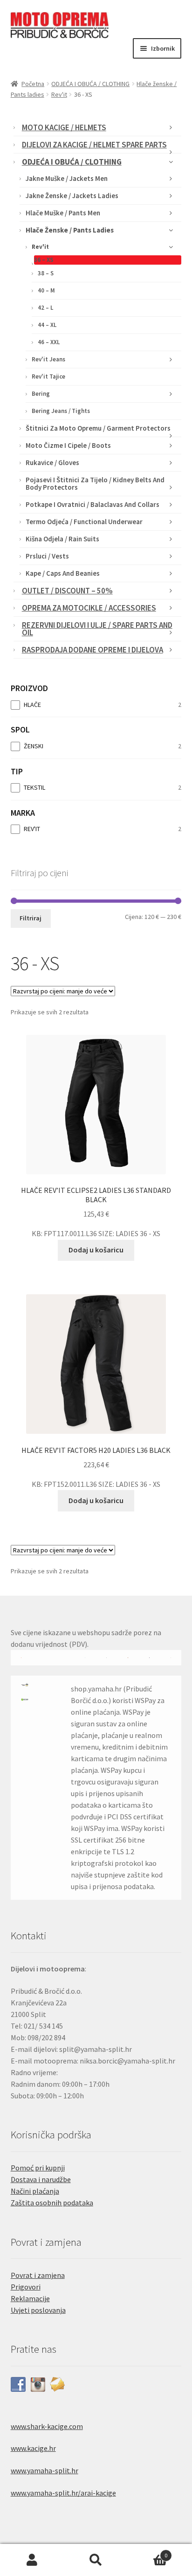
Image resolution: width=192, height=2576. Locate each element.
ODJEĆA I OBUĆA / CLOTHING (90, 84)
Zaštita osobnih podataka (52, 2203)
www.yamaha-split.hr (45, 2470)
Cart (148, 2552)
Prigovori (26, 2287)
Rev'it (59, 94)
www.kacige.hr (33, 2448)
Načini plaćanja (35, 2191)
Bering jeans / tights (61, 411)
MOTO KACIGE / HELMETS (64, 127)
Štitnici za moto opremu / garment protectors (98, 428)
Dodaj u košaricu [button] (96, 1250)
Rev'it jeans (48, 359)
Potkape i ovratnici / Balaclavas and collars (93, 504)
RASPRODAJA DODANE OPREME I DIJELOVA (93, 650)
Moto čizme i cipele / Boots (68, 445)
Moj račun (32, 2560)
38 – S (46, 273)
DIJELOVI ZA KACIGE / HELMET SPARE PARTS (94, 145)
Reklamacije (30, 2298)
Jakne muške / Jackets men (67, 178)
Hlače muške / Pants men (63, 213)
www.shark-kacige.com (47, 2426)
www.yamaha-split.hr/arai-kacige (63, 2493)
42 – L (45, 308)
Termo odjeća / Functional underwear (84, 522)
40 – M (46, 290)
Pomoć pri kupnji (38, 2168)
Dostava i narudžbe (41, 2179)
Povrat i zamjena (38, 2275)
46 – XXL (49, 342)
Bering (41, 394)
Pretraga (96, 2560)
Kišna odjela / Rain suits (62, 539)
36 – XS (44, 260)
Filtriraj (31, 918)
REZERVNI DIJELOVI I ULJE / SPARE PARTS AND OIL (97, 629)
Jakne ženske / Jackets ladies (72, 196)
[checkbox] (96, 705)
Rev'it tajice (48, 376)
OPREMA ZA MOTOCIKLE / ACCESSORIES (89, 608)
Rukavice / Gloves (52, 463)
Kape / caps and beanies (63, 573)
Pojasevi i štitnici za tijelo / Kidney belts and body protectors (95, 483)
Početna (33, 84)
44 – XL (47, 325)
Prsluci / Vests (47, 556)
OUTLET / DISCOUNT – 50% (67, 591)
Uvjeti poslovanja (38, 2310)
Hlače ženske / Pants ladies (70, 230)
